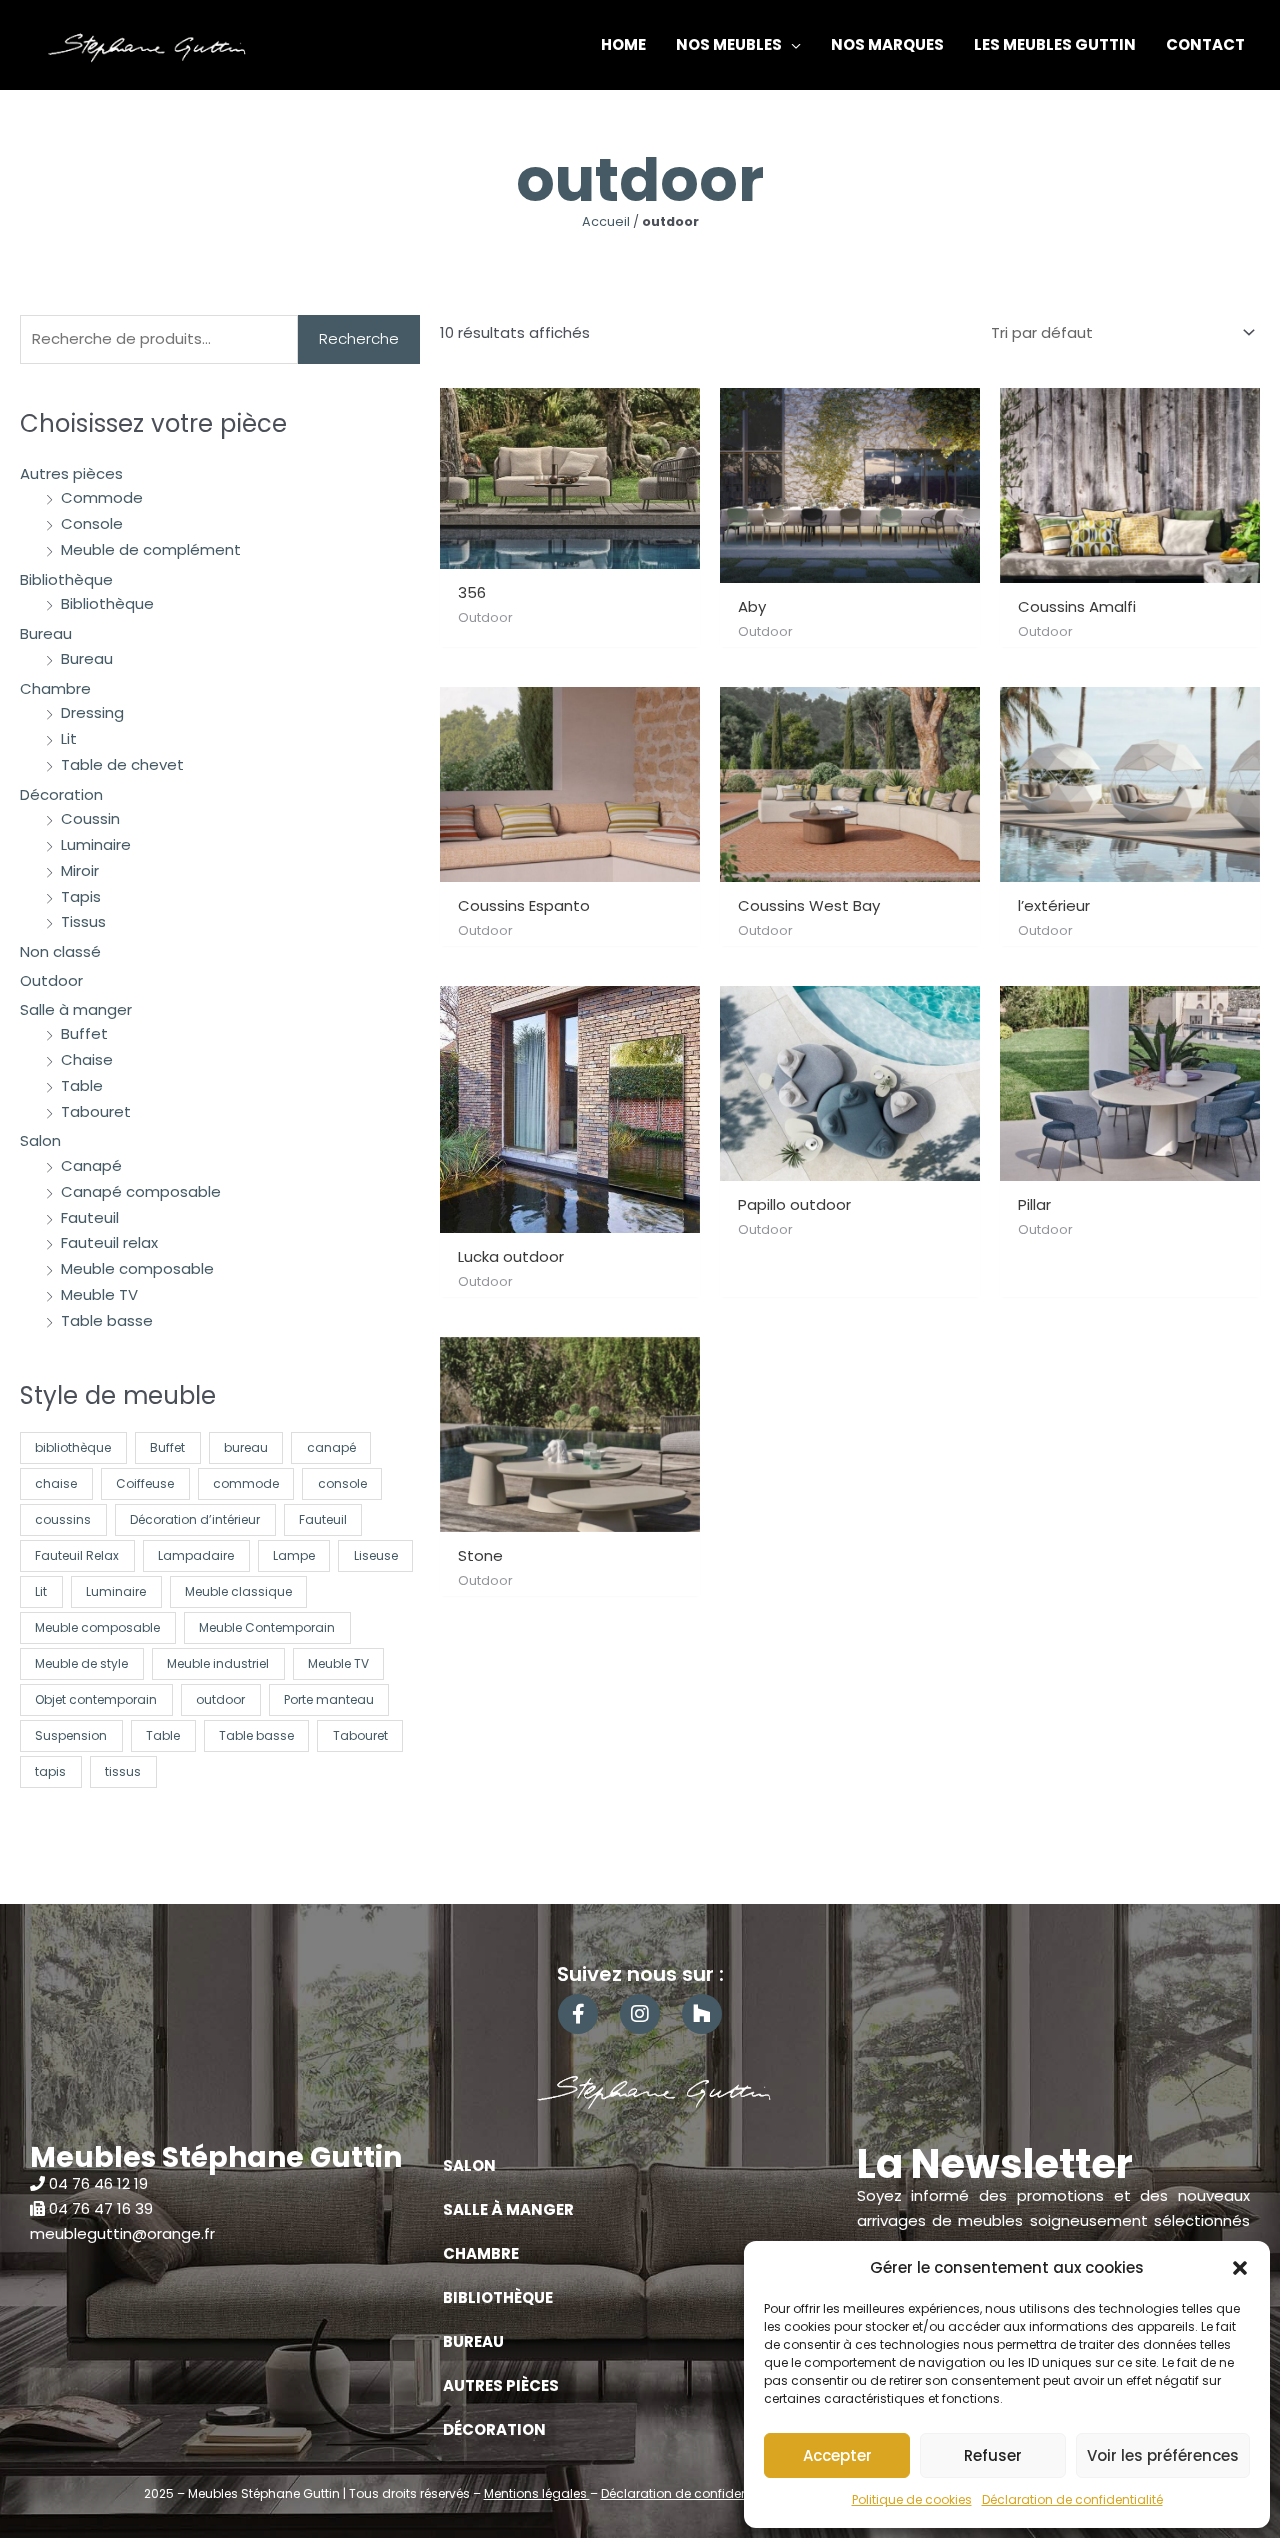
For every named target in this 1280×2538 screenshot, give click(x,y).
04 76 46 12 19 (98, 2183)
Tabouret (96, 1111)
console (342, 1483)
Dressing (92, 712)
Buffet (84, 1033)
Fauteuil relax (109, 1242)
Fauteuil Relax (77, 1555)
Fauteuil (90, 1217)
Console (92, 523)
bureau (246, 1447)
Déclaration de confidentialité (1072, 2499)
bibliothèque (73, 1447)
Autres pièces (71, 473)
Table (82, 1085)
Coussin (90, 818)
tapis (50, 1771)
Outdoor (51, 980)
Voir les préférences (1163, 2455)
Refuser (993, 2455)
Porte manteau (329, 1699)
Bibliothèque (66, 579)
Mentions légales (537, 2493)
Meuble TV (99, 1294)
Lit (69, 738)
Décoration (61, 794)
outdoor (220, 1699)
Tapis (81, 896)
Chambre (55, 688)
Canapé (91, 1165)
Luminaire (96, 844)
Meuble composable (137, 1268)
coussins (63, 1519)
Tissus (83, 921)
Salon (40, 1140)
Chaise (87, 1059)
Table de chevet (122, 764)
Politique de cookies (912, 2499)
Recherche (359, 338)
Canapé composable (141, 1191)
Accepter (837, 2455)
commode (246, 1483)
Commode (102, 497)
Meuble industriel (218, 1663)
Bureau (46, 633)
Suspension (71, 1735)
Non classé (60, 951)
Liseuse (376, 1555)
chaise (56, 1483)
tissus (123, 1771)
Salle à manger (76, 1009)
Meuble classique (238, 1591)
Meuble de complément (151, 549)
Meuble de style (81, 1663)
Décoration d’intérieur (195, 1519)
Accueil (606, 221)
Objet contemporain (96, 1699)
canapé (331, 1447)
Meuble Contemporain (267, 1627)
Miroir (80, 870)
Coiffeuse (145, 1483)
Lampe (294, 1555)
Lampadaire (196, 1555)
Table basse (107, 1320)
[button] (1240, 2268)
